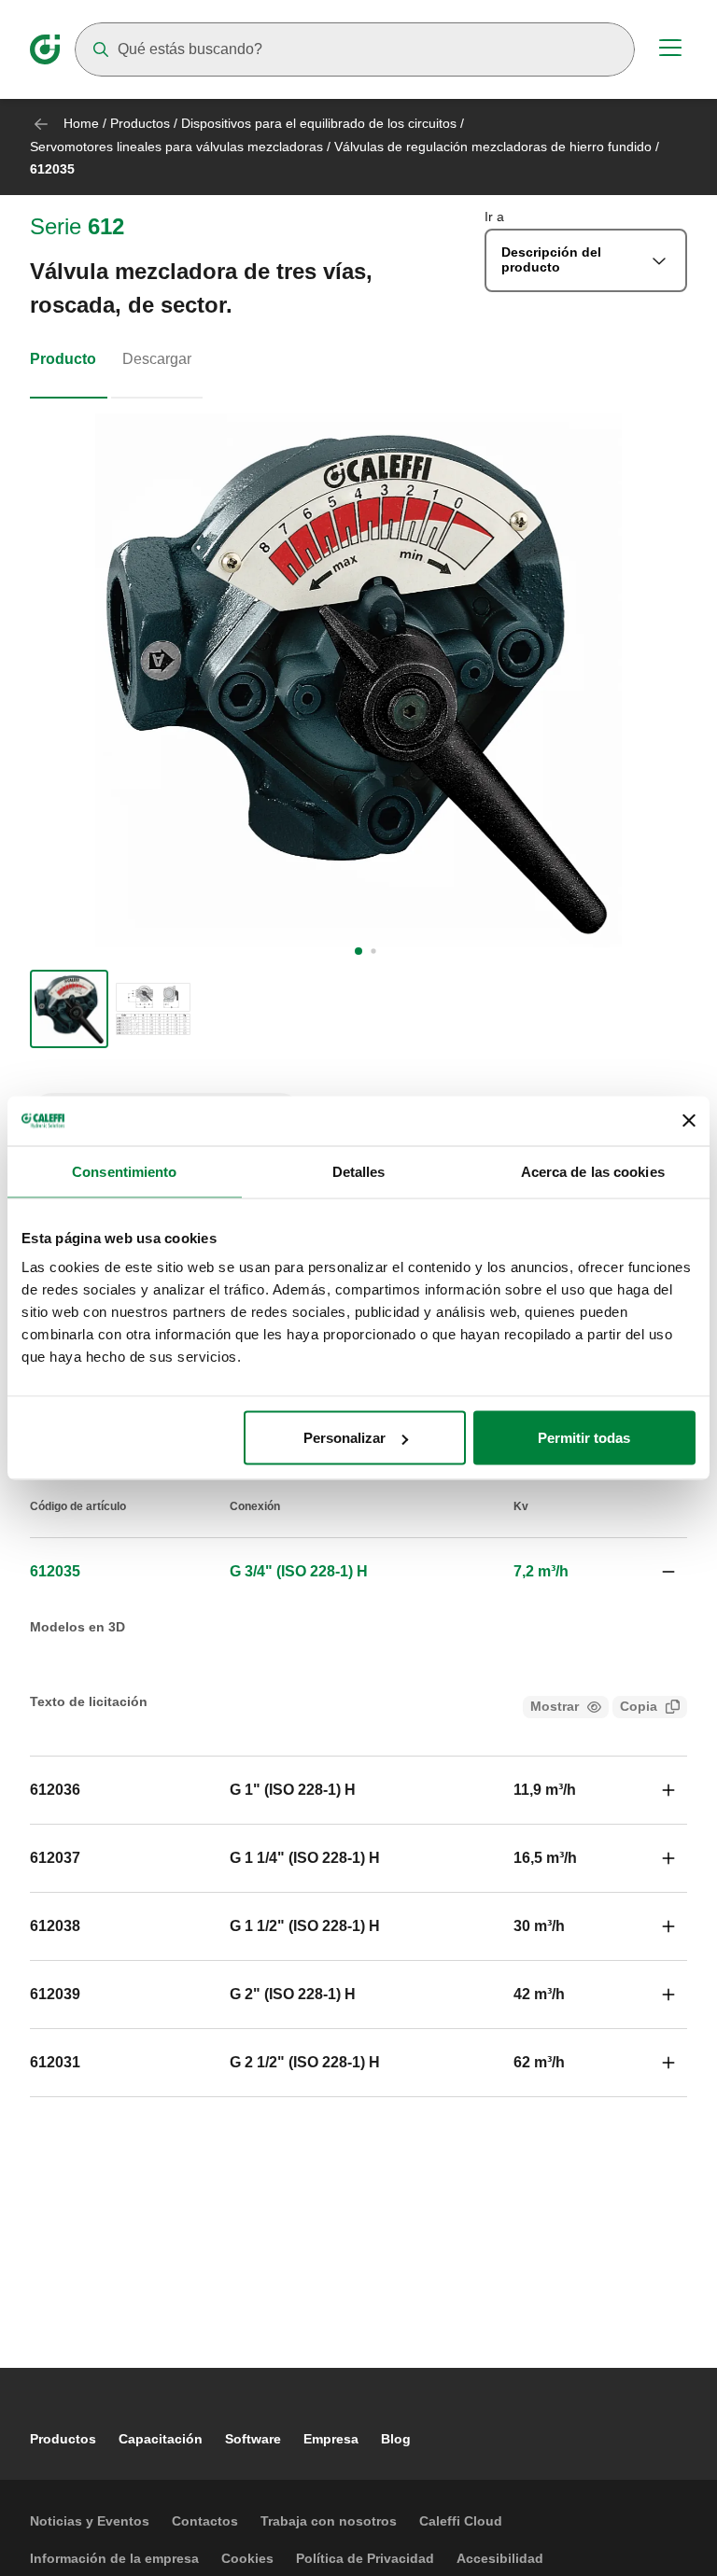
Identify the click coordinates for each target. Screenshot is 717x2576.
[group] (69, 1009)
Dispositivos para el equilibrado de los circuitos (321, 123)
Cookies (247, 2558)
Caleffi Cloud (461, 2521)
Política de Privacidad (365, 2558)
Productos (140, 123)
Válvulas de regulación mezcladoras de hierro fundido (493, 147)
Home (81, 123)
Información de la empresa (114, 2558)
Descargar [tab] (157, 359)
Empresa (331, 2439)
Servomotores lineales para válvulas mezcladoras (176, 147)
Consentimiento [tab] (124, 1171)
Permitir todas (584, 1438)
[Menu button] (670, 50)
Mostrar (555, 1706)
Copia (639, 1706)
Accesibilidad (500, 2558)
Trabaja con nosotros (329, 2521)
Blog (396, 2439)
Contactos (205, 2521)
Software (253, 2439)
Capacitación (161, 2439)
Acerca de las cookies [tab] (593, 1171)
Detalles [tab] (359, 1171)
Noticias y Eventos (90, 2521)
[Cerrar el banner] (689, 1121)
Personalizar (344, 1438)
